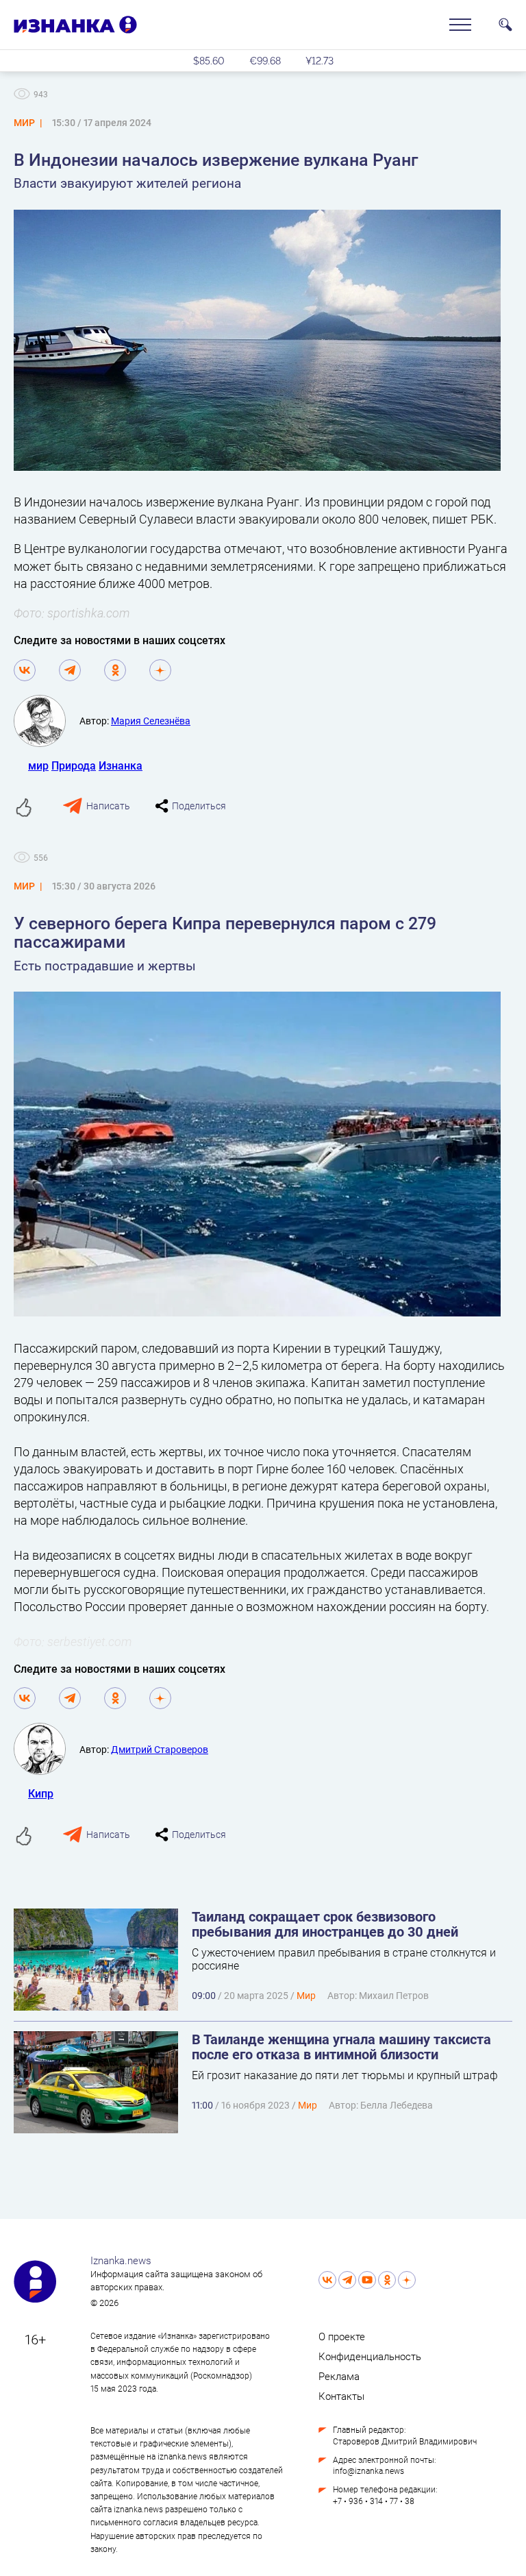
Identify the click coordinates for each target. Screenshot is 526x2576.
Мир (306, 1995)
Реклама (339, 2376)
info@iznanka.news (368, 2470)
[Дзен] (160, 670)
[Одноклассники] (115, 670)
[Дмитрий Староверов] (47, 1749)
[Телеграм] (70, 670)
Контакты (341, 2396)
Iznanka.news (121, 2260)
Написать (108, 806)
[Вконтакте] (25, 670)
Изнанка (121, 765)
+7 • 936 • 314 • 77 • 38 (374, 2501)
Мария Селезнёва (151, 721)
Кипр (41, 1793)
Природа (74, 765)
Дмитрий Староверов (160, 1749)
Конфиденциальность (370, 2356)
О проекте (342, 2336)
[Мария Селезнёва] (47, 721)
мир (38, 765)
